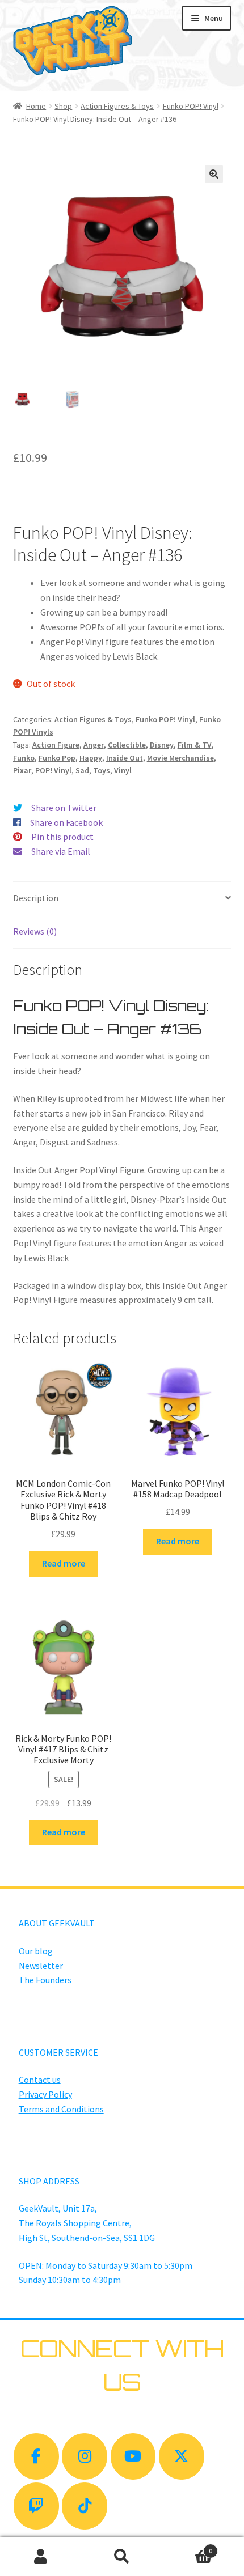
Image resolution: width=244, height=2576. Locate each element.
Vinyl (123, 770)
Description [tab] (36, 898)
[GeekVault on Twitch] (36, 2506)
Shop (63, 106)
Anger (94, 745)
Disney (162, 745)
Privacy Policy (45, 2094)
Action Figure (56, 745)
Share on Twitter (64, 808)
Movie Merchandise (180, 758)
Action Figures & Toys (117, 106)
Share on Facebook (66, 822)
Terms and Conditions (61, 2109)
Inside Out (125, 758)
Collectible (127, 745)
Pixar (22, 770)
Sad (82, 770)
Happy (91, 758)
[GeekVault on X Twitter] (182, 2457)
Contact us (40, 2080)
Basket (188, 2547)
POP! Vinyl (53, 770)
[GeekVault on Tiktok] (85, 2506)
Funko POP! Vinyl (191, 106)
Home (36, 106)
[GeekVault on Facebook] (36, 2457)
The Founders (45, 1980)
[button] (214, 174)
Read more (64, 1563)
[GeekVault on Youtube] (133, 2457)
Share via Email (61, 851)
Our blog (36, 1951)
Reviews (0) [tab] (35, 931)
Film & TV (195, 745)
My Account (41, 2557)
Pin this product (62, 837)
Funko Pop (57, 758)
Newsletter (41, 1966)
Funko (24, 758)
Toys (102, 770)
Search (122, 2557)
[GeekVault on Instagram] (85, 2457)
